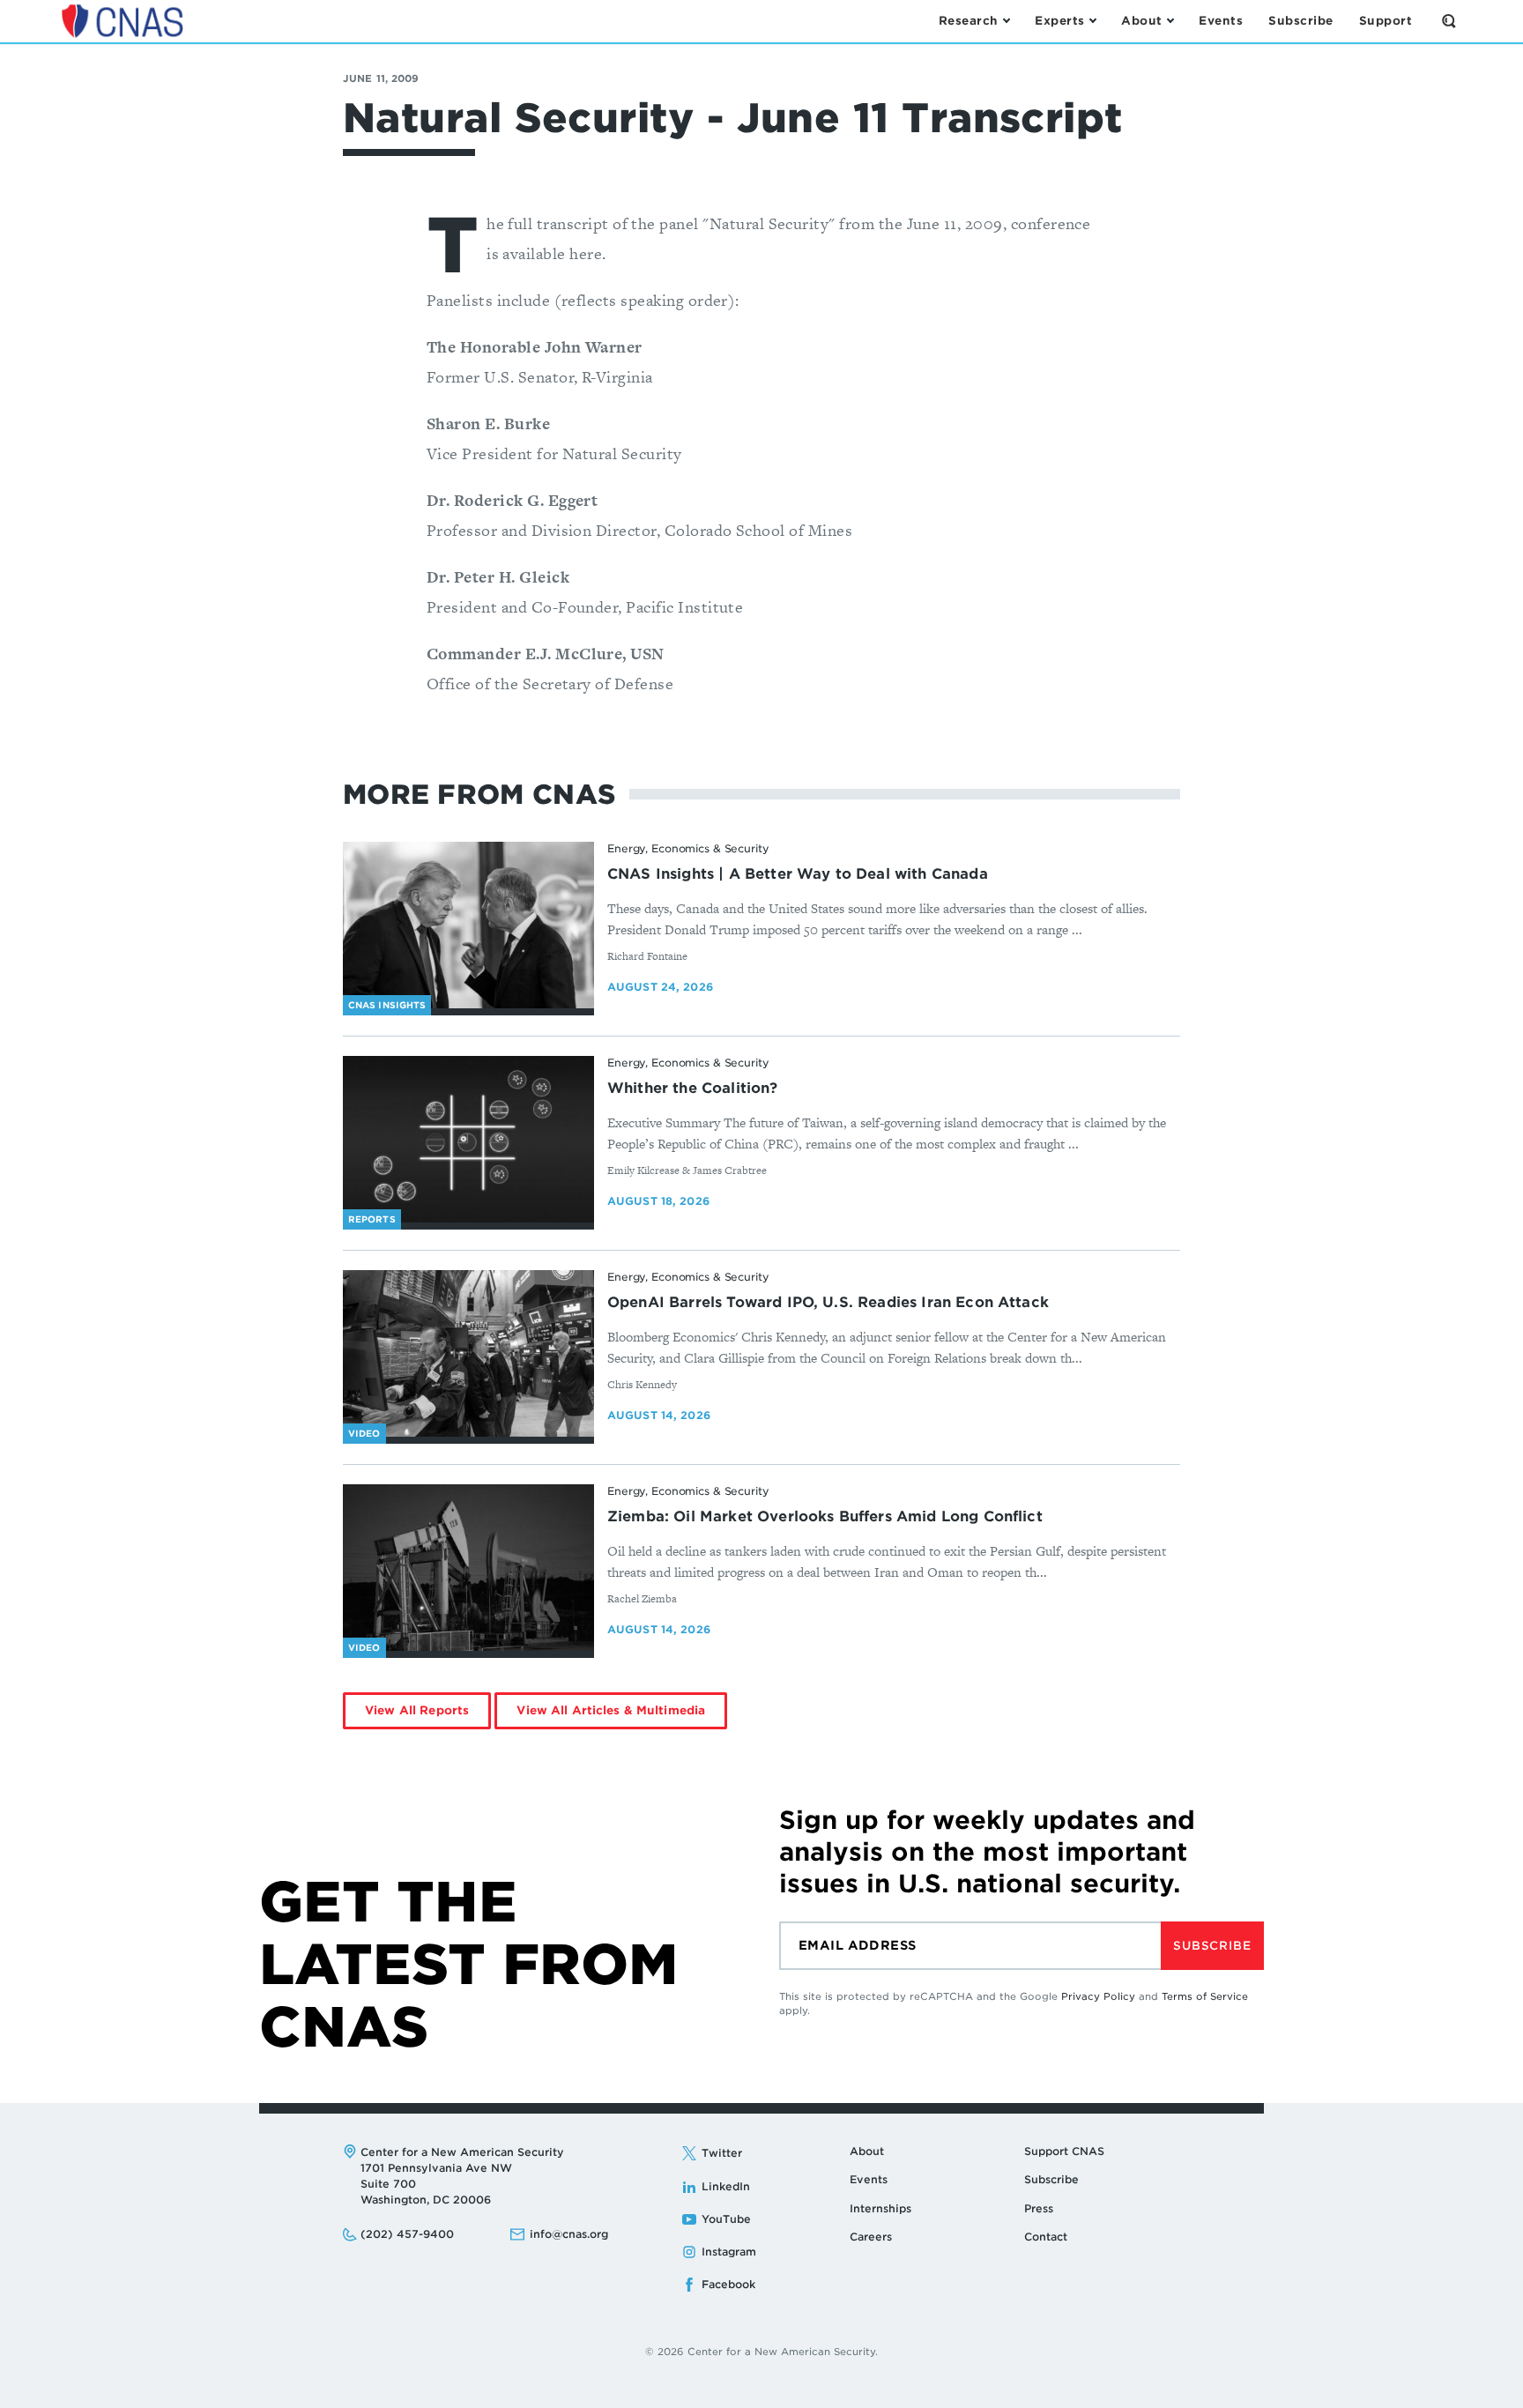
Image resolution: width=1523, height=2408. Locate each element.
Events (869, 2179)
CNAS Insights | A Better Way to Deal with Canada (798, 874)
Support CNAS (1064, 2151)
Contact (1046, 2237)
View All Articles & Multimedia (611, 1710)
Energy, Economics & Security (688, 848)
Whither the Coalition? (693, 1088)
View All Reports (417, 1710)
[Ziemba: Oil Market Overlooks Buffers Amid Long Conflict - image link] (468, 1568)
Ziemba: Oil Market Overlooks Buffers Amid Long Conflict (825, 1516)
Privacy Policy (1098, 1996)
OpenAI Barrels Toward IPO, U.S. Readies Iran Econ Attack (828, 1302)
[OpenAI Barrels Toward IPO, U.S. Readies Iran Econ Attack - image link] (468, 1354)
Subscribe (1212, 1946)
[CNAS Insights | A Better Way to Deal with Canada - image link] (468, 925)
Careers (871, 2237)
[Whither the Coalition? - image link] (468, 1140)
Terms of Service (1205, 1996)
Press (1039, 2208)
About (867, 2151)
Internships (880, 2208)
